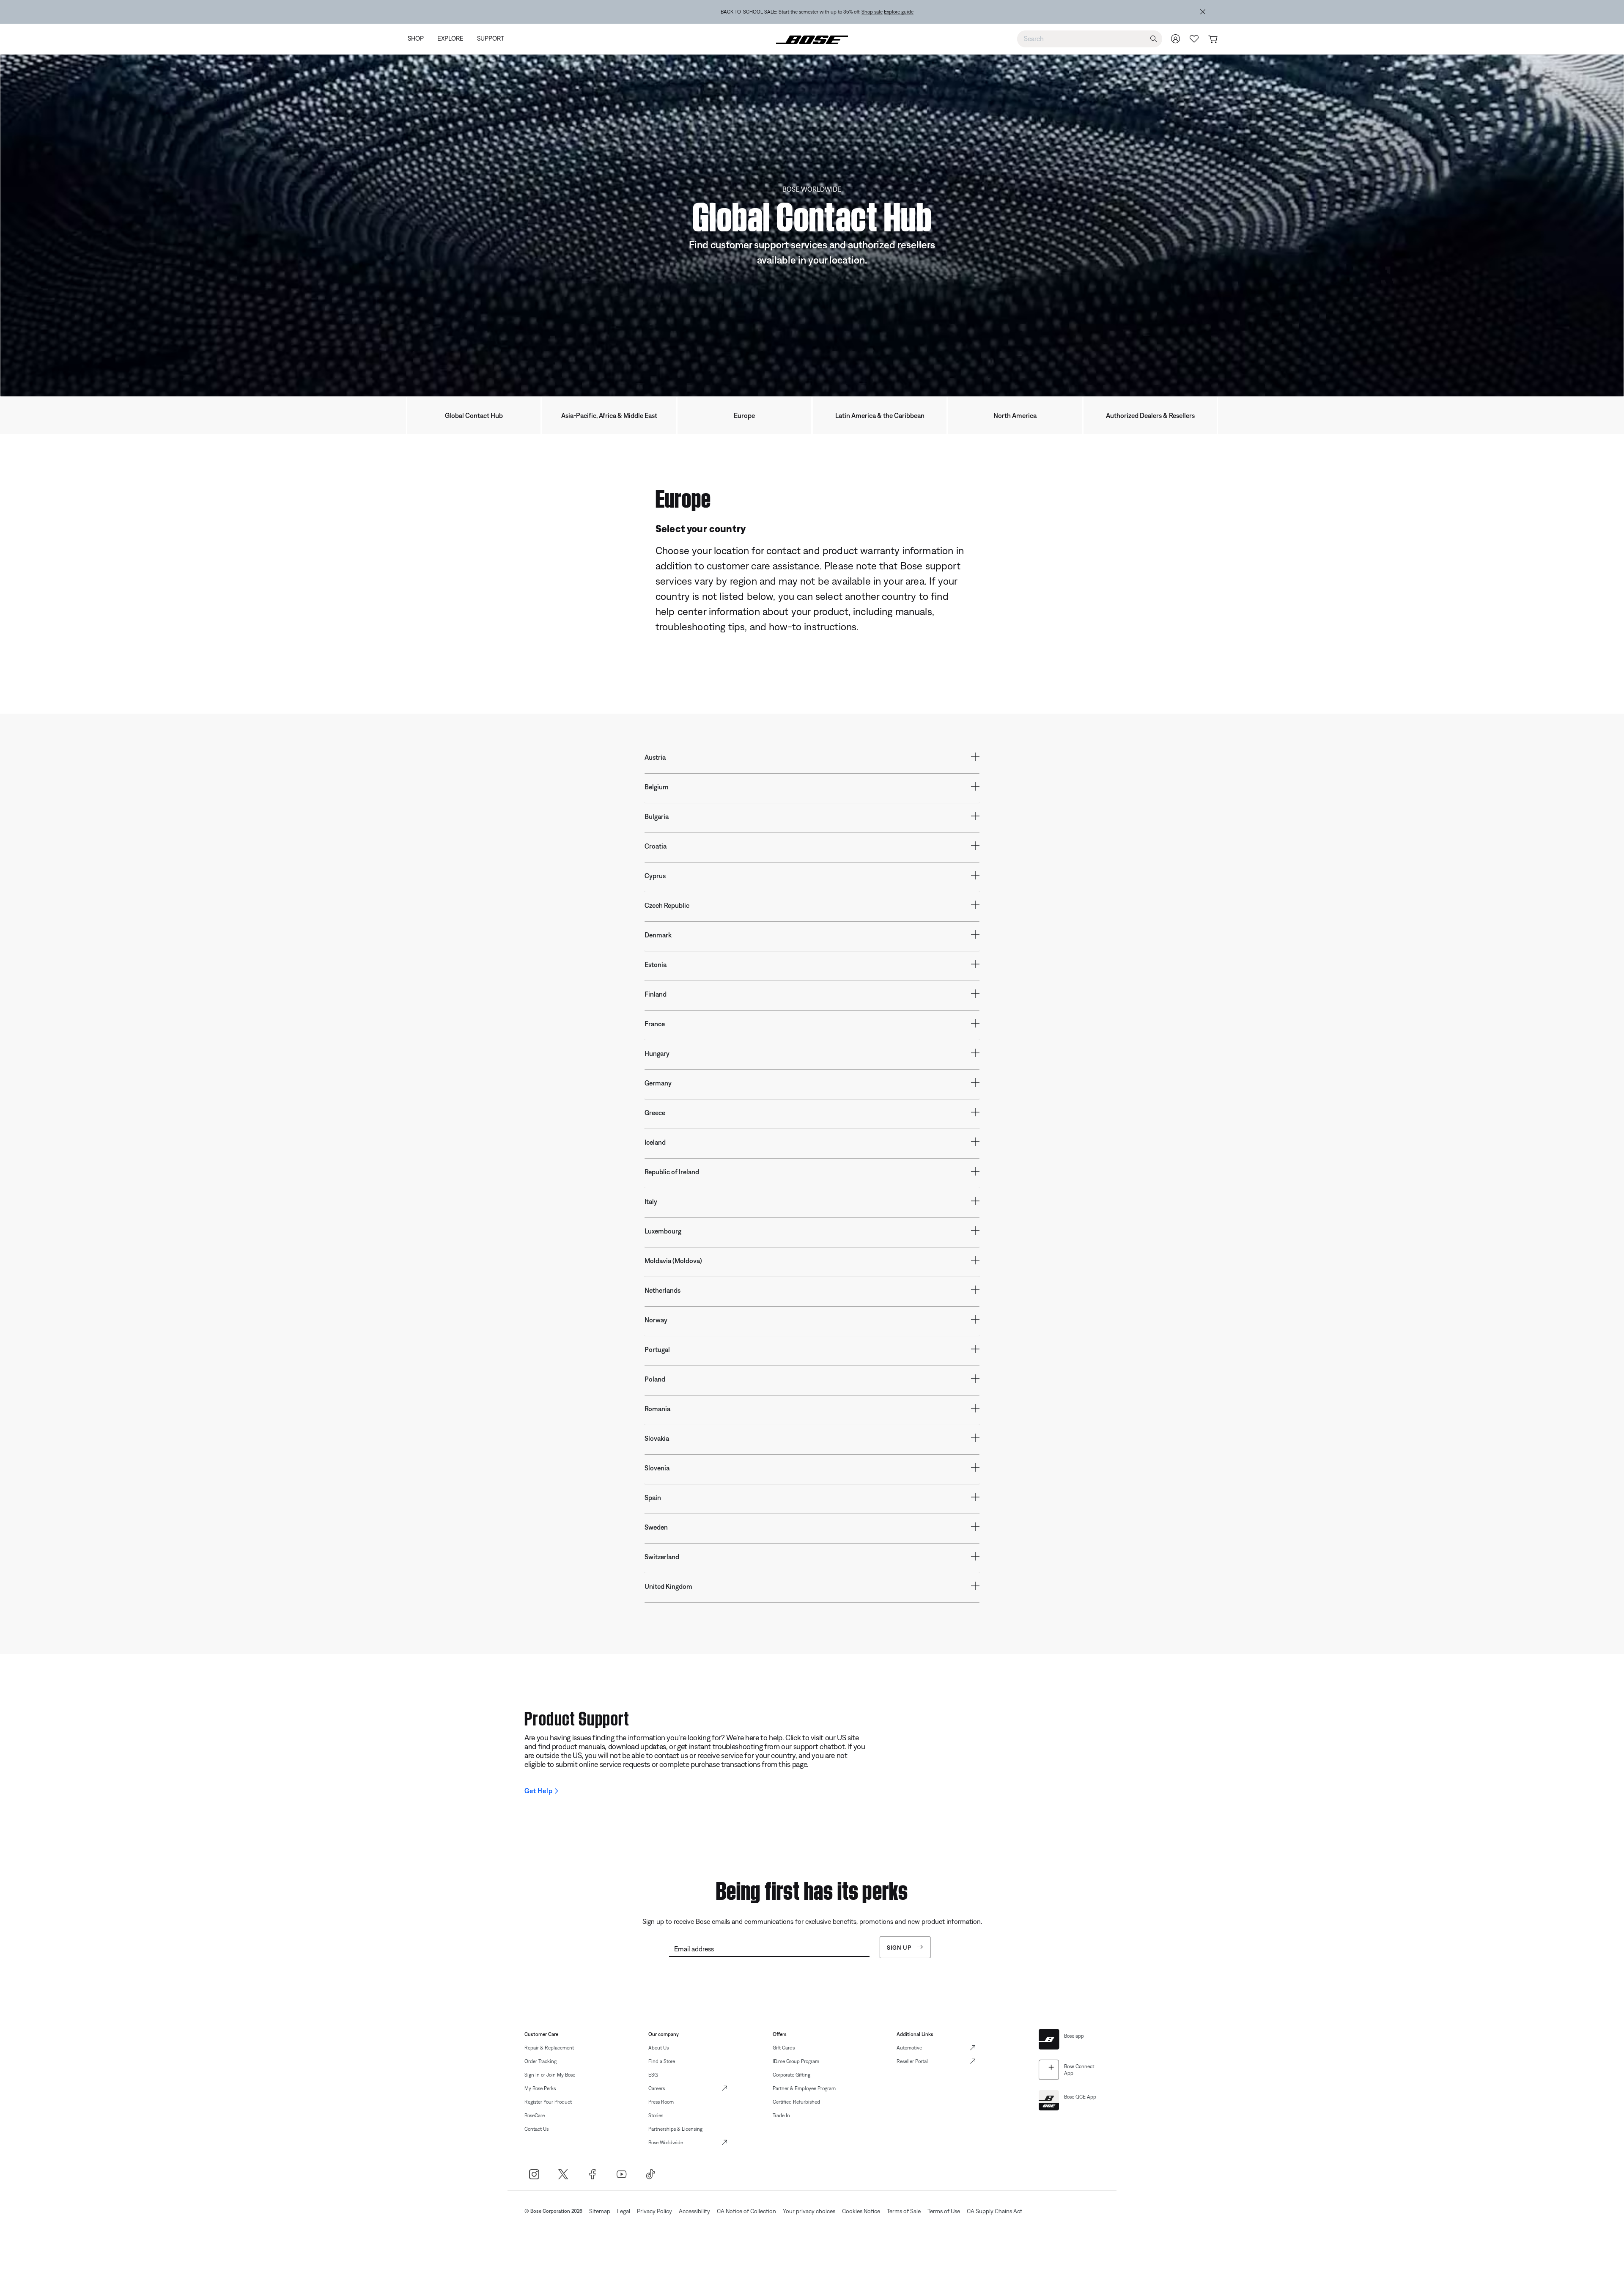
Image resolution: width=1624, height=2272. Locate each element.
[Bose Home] (812, 39)
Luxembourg (663, 1231)
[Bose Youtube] (621, 2174)
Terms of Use (944, 2211)
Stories (656, 2115)
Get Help (538, 1791)
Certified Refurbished (796, 2102)
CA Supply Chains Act (994, 2211)
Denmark (658, 935)
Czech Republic (667, 905)
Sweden (656, 1527)
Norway (656, 1320)
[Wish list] (1194, 39)
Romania (657, 1409)
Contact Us (536, 2129)
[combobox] (1090, 38)
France (655, 1024)
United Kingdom (668, 1586)
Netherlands (662, 1290)
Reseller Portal (912, 2061)
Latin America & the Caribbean (880, 415)
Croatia (656, 846)
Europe (744, 415)
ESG (653, 2075)
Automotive (909, 2048)
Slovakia (657, 1438)
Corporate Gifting (791, 2075)
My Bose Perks (540, 2088)
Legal (624, 2211)
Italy (651, 1201)
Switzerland (662, 1557)
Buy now (865, 12)
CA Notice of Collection (746, 2211)
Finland (656, 994)
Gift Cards (784, 2048)
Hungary (657, 1053)
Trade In (781, 2115)
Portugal (657, 1349)
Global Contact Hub (474, 415)
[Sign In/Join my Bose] (1176, 39)
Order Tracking (540, 2061)
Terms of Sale (904, 2211)
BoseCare (535, 2115)
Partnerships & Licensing (675, 2129)
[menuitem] (419, 39)
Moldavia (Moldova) (673, 1261)
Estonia (656, 964)
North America (1015, 415)
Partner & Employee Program (804, 2088)
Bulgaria (657, 816)
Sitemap (600, 2211)
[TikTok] (651, 2174)
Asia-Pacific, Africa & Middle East (609, 415)
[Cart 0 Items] (1213, 40)
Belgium (657, 787)
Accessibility (694, 2211)
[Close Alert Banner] (1203, 12)
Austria (655, 757)
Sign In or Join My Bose (550, 2075)
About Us (658, 2048)
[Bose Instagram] (534, 2174)
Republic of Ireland (672, 1172)
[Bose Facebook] (592, 2174)
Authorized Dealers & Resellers (1150, 415)
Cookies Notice (861, 2211)
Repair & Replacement (549, 2048)
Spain (653, 1497)
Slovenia (657, 1468)
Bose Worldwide (666, 2143)
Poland (655, 1379)
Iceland (655, 1142)
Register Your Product (548, 2102)
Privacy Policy (654, 2211)
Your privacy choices (809, 2211)
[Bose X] (563, 2174)
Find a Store (662, 2061)
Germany (658, 1083)
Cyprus (655, 876)
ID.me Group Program (796, 2061)
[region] (817, 12)
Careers (657, 2088)
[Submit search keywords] (1154, 39)
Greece (655, 1113)
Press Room (661, 2102)
